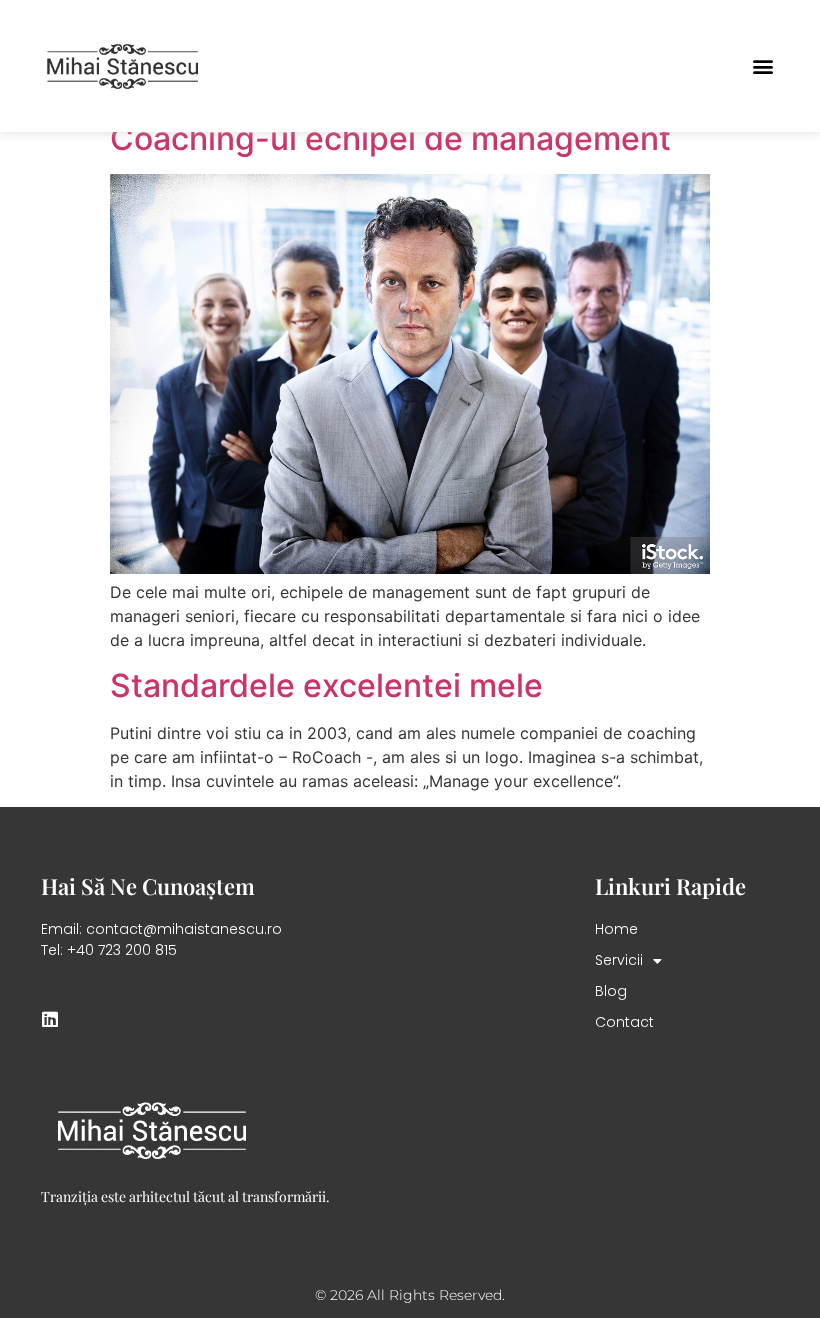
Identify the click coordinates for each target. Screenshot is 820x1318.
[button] (762, 65)
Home (616, 929)
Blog (611, 991)
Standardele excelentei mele (326, 685)
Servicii (619, 960)
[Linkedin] (50, 1019)
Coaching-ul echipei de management (390, 138)
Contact (624, 1022)
